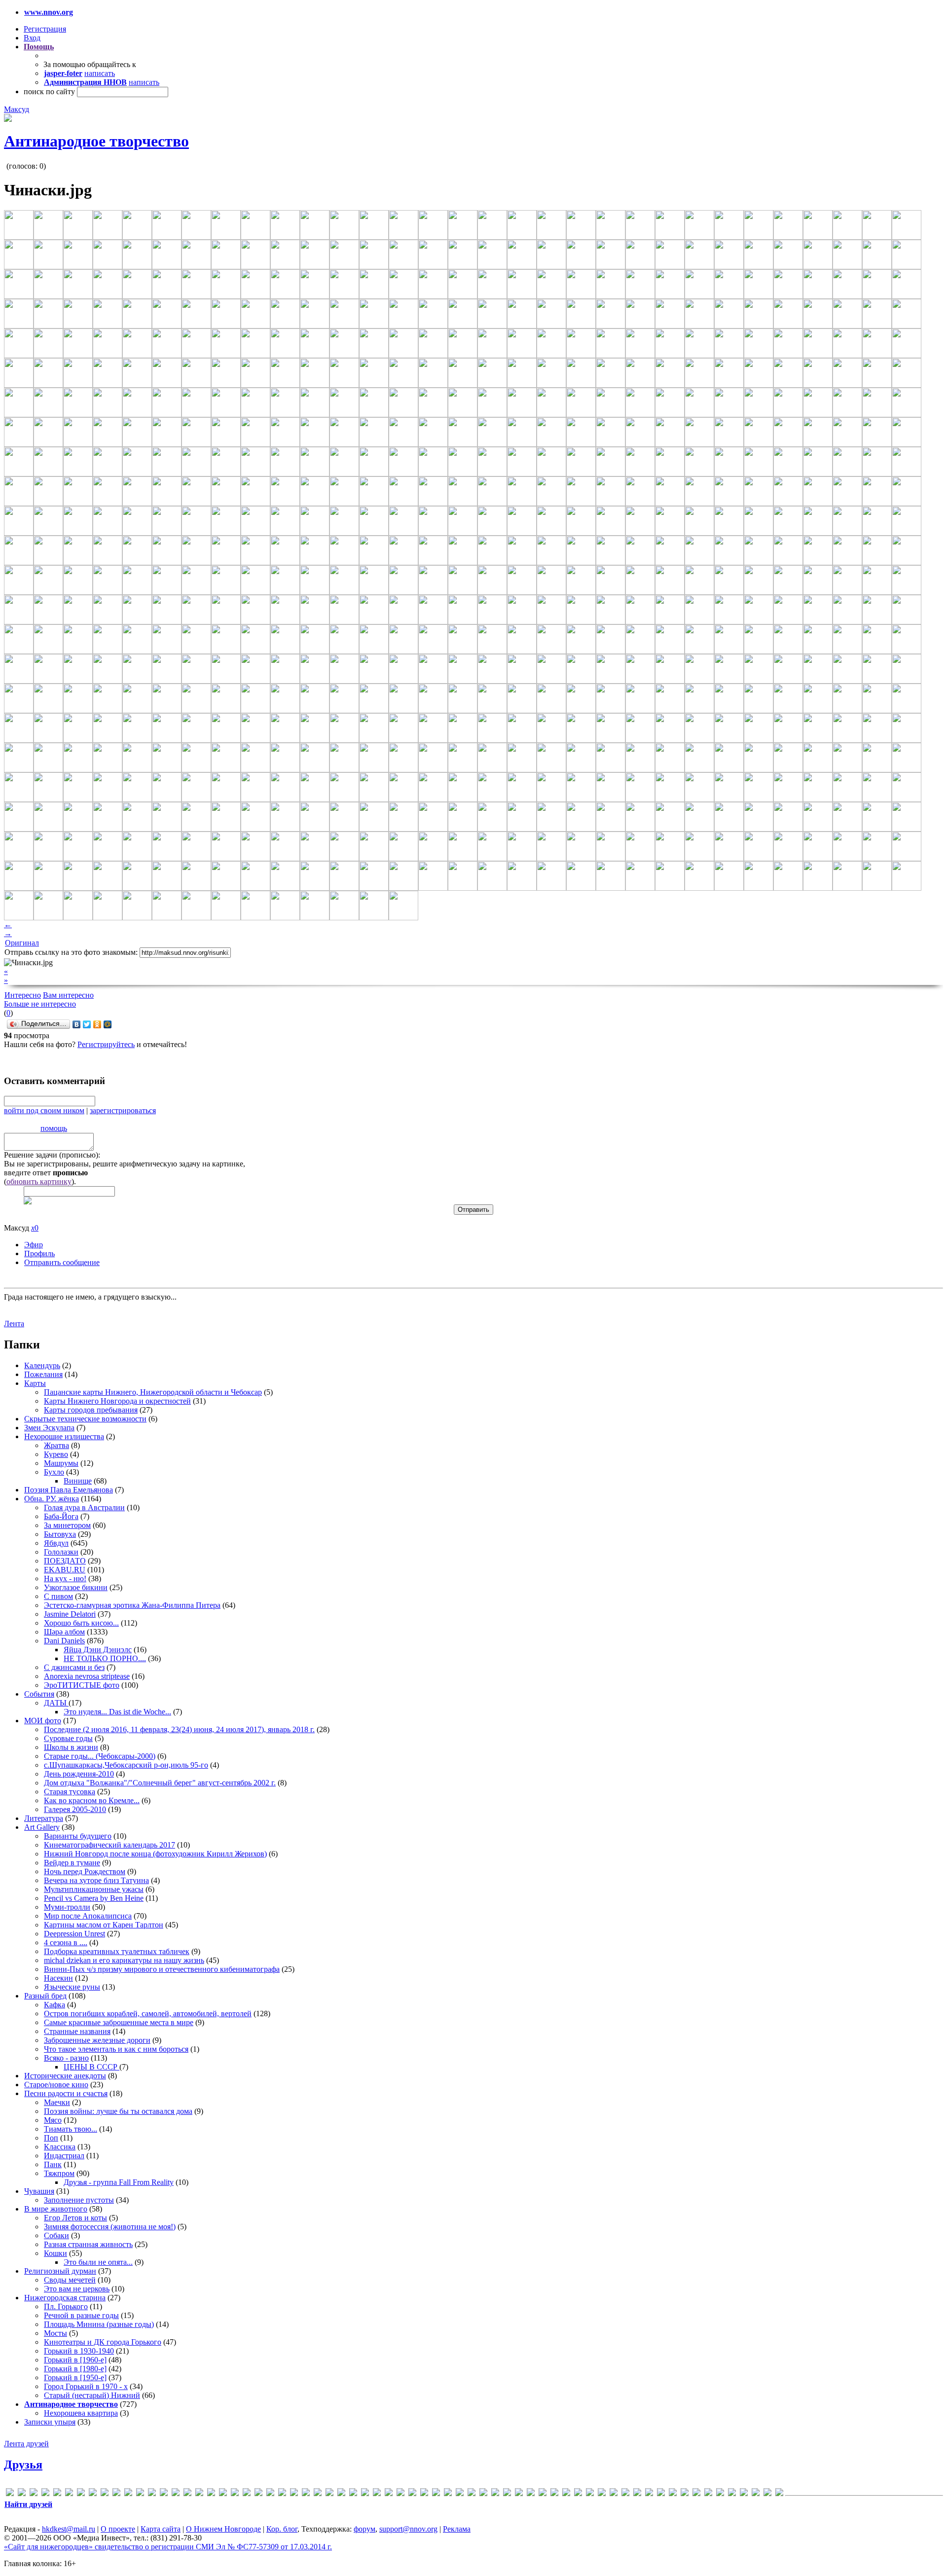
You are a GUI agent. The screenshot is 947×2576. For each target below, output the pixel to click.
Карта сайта (161, 2529)
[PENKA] (341, 2494)
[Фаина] (744, 2494)
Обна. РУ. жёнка (52, 1499)
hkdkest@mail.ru (69, 2529)
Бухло (54, 1472)
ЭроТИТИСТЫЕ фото (82, 1685)
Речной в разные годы (81, 2315)
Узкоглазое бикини (76, 1587)
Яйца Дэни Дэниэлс (98, 1650)
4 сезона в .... (66, 1942)
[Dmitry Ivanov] (93, 2494)
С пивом (58, 1596)
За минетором (67, 1525)
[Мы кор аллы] (661, 2494)
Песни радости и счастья (66, 2093)
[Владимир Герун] (507, 2494)
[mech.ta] (258, 2494)
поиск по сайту (49, 91)
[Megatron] (270, 2494)
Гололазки (61, 1552)
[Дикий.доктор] (543, 2494)
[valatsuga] (424, 2494)
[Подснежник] (696, 2494)
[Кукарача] (637, 2494)
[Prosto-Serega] (377, 2494)
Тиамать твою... (71, 2129)
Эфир (34, 1245)
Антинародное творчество (96, 141)
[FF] (128, 2494)
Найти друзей (28, 2504)
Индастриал (64, 2156)
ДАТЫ (56, 1703)
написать (100, 73)
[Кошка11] (602, 2494)
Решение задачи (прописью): (52, 1155)
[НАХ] (673, 2494)
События (39, 1694)
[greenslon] (152, 2494)
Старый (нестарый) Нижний (92, 2395)
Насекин (58, 1978)
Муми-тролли (67, 1907)
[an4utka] (45, 2494)
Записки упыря (50, 2422)
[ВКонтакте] (77, 1024)
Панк (53, 2164)
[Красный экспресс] (614, 2494)
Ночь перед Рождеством (85, 1871)
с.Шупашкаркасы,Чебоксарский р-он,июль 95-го (126, 1765)
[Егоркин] (578, 2494)
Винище (78, 1481)
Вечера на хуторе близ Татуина (96, 1880)
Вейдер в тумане (72, 1863)
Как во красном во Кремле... (92, 1800)
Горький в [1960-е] (75, 2360)
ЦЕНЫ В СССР (91, 2067)
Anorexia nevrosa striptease (87, 1676)
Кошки (55, 2253)
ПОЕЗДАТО (65, 1561)
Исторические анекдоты (65, 2076)
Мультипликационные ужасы (94, 1889)
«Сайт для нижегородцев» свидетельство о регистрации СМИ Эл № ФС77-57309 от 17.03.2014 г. (168, 2547)
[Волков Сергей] (519, 2494)
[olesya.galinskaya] (329, 2494)
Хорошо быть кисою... (81, 1623)
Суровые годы (68, 1738)
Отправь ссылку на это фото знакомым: (71, 952)
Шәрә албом (64, 1632)
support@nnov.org (408, 2529)
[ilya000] (176, 2494)
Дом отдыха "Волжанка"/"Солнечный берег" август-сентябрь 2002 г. (160, 1783)
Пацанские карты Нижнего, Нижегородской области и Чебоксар (153, 1392)
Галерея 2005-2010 (75, 1809)
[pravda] (365, 2494)
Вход (32, 38)
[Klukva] (211, 2494)
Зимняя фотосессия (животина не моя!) (110, 2227)
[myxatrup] (294, 2494)
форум (364, 2529)
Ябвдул (56, 1543)
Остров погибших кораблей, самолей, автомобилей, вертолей (148, 2014)
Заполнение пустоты (79, 2200)
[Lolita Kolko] (223, 2494)
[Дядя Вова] (566, 2494)
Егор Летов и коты (75, 2218)
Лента (14, 1324)
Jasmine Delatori (70, 1614)
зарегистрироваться (123, 1110)
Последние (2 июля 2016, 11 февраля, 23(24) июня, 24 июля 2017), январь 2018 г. (179, 1729)
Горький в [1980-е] (75, 2369)
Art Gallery (42, 1827)
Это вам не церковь (77, 2289)
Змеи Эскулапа (49, 1428)
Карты (35, 1383)
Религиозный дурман (60, 2271)
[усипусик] (732, 2494)
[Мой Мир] (108, 1024)
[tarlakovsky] (412, 2494)
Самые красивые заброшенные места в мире (119, 2022)
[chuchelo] (81, 2494)
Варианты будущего (78, 1836)
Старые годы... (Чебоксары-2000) (100, 1756)
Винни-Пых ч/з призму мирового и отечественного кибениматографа (162, 1969)
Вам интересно (68, 995)
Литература (44, 1818)
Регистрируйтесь (106, 1044)
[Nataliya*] (306, 2494)
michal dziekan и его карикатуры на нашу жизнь (124, 1960)
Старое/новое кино (56, 2085)
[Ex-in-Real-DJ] (116, 2494)
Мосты (55, 2333)
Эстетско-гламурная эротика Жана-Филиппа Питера (132, 1605)
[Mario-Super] (235, 2494)
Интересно (23, 995)
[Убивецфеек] (720, 2494)
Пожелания (43, 1374)
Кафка (55, 2005)
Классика (60, 2147)
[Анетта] (472, 2494)
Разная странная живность (88, 2244)
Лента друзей (26, 2444)
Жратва (56, 1445)
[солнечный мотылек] (708, 2494)
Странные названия (77, 2031)
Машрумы (61, 1463)
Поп (51, 2138)
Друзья (23, 2465)
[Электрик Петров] (779, 2494)
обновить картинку (39, 1181)
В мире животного (56, 2209)
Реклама (457, 2529)
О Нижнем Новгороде (223, 2529)
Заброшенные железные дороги (97, 2040)
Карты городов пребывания (91, 1410)
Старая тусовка (70, 1792)
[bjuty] (69, 2494)
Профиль (39, 1253)
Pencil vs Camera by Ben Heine (94, 1898)
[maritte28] (247, 2494)
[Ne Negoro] (318, 2494)
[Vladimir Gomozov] (448, 2494)
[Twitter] (87, 1024)
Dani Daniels (64, 1641)
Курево (56, 1454)
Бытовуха (60, 1534)
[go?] (140, 2494)
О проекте (118, 2529)
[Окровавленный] (685, 2494)
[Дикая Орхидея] (531, 2494)
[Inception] (187, 2494)
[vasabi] (436, 2494)
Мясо (53, 2120)
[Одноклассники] (97, 1024)
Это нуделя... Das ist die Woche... (117, 1712)
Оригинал (22, 943)
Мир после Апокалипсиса (88, 1916)
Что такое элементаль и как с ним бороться (116, 2049)
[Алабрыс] (460, 2494)
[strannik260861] (401, 2494)
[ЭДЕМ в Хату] (767, 2494)
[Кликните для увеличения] (8, 119)
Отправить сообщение (62, 1262)
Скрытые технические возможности (85, 1419)
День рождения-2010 (79, 1774)
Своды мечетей (70, 2280)
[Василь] (495, 2494)
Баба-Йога (61, 1516)
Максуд (17, 109)
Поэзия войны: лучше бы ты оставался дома (118, 2111)
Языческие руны (72, 1987)
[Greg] (164, 2494)
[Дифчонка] (554, 2494)
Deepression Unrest (74, 1934)
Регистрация (45, 29)
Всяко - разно (66, 2058)
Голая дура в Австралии (84, 1507)
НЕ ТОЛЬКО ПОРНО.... (105, 1658)
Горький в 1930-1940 (79, 2351)
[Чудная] (756, 2494)
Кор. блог (282, 2529)
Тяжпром (59, 2173)
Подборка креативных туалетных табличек (117, 1951)
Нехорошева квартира (81, 2413)
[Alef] (34, 2494)
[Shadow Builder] (389, 2494)
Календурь (42, 1365)
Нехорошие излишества (64, 1436)
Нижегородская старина (65, 2298)
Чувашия (39, 2191)
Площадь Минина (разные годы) (99, 2324)
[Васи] (483, 2494)
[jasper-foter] (199, 2494)
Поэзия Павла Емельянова (69, 1490)
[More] (282, 2494)
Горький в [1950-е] (75, 2377)
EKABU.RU (65, 1570)
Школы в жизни (71, 1747)
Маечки (57, 2102)
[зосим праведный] (590, 2494)
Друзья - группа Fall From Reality (119, 2182)
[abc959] (22, 2494)
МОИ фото (43, 1721)
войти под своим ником (44, 1110)
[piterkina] (353, 2494)
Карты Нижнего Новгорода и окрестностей (117, 1401)
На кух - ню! (65, 1578)
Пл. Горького (66, 2306)
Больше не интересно (40, 1004)
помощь (54, 1128)
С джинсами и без (74, 1667)
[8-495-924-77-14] (10, 2494)
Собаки (56, 2235)
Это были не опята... (98, 2262)
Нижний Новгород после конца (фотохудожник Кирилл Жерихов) (155, 1854)
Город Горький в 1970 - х (86, 2386)
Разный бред (45, 1996)
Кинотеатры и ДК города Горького (103, 2342)
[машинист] (649, 2494)
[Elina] (105, 2494)
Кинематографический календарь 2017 (109, 1845)
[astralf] (57, 2494)
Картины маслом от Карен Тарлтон (104, 1925)
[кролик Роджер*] (625, 2494)
